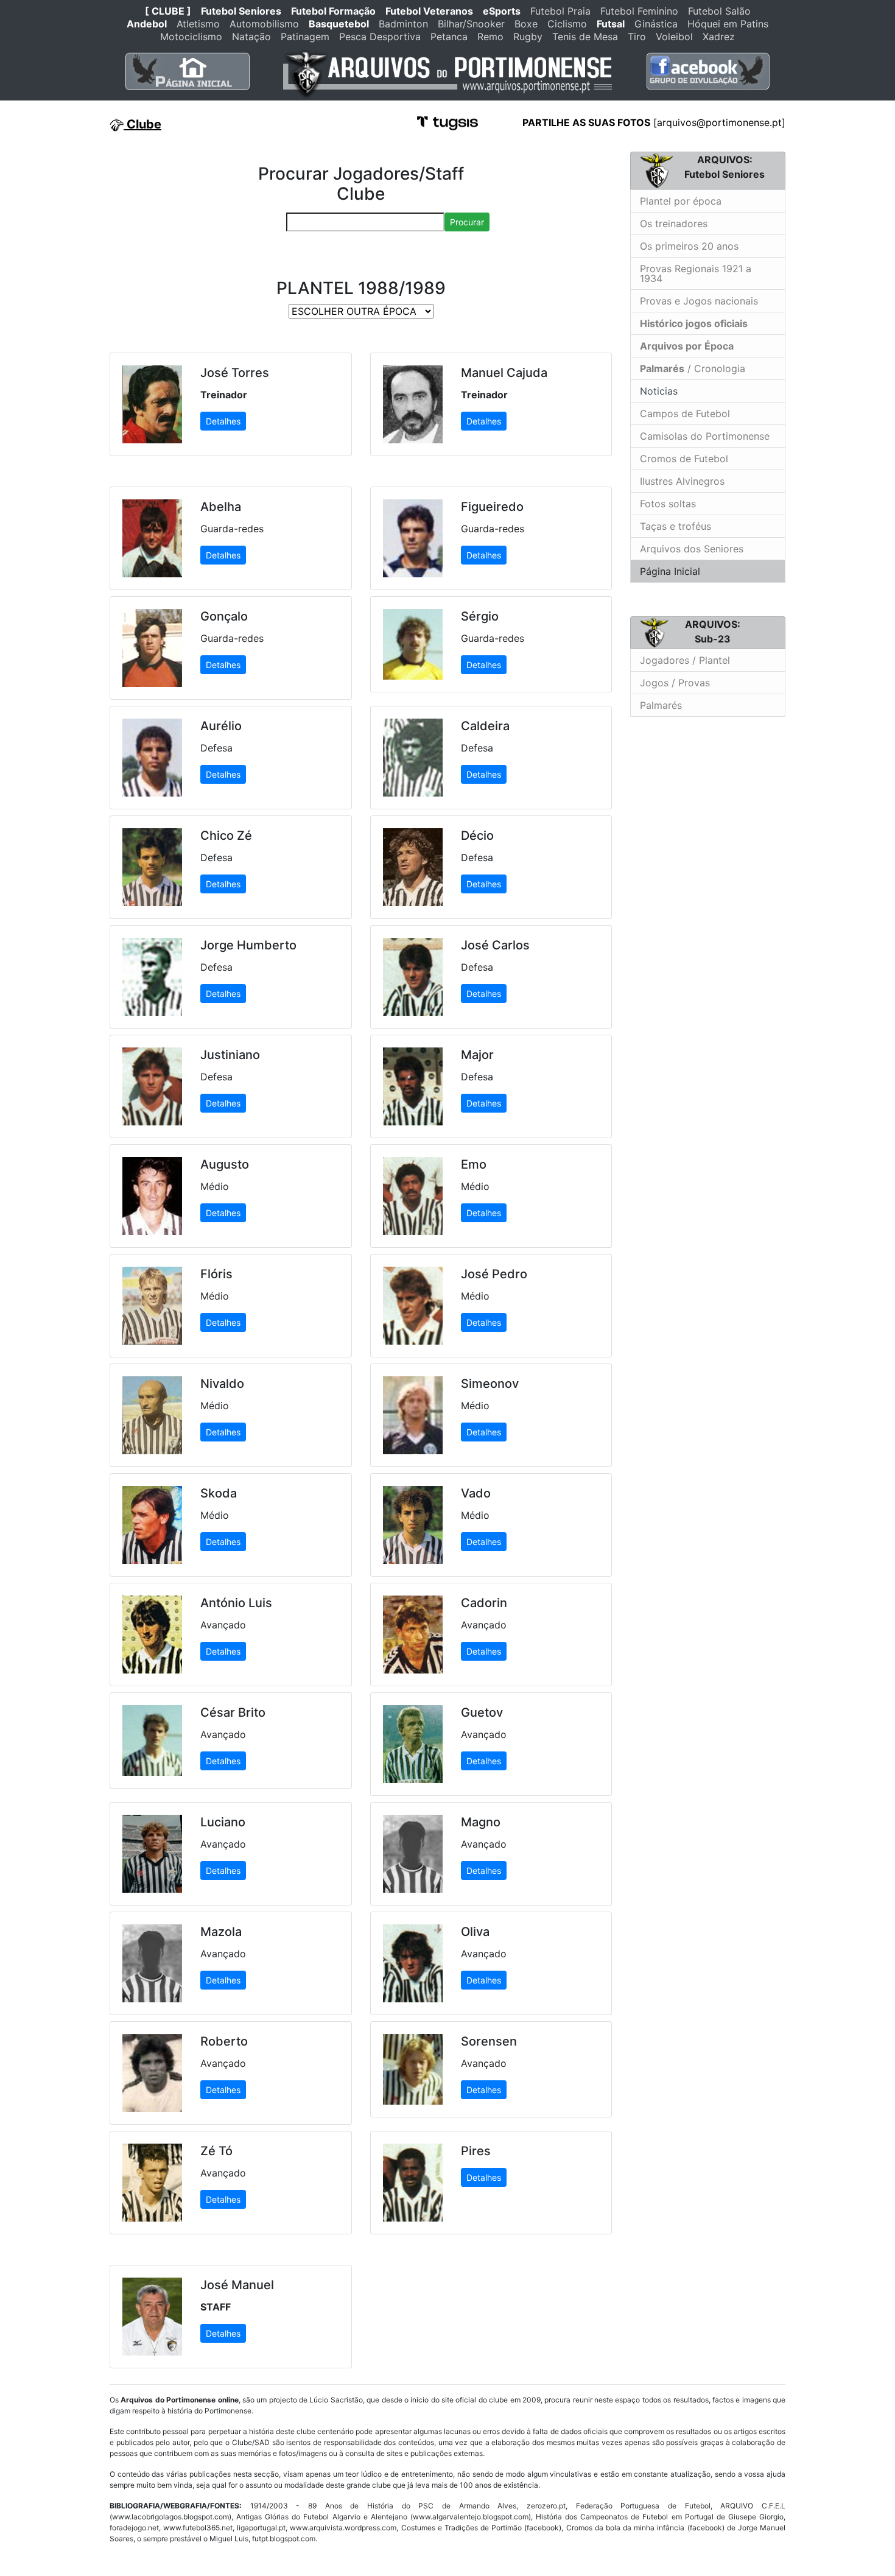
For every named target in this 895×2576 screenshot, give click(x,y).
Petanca (449, 37)
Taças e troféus (676, 526)
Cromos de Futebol (684, 459)
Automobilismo (264, 24)
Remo (490, 37)
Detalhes (223, 421)
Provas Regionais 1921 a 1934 (696, 273)
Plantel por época (681, 201)
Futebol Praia (560, 11)
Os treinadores (674, 223)
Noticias (657, 391)
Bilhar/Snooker (471, 24)
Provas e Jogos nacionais (699, 301)
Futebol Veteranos (429, 11)
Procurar (467, 222)
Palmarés (661, 705)
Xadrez (719, 37)
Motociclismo (191, 37)
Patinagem (305, 37)
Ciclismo (567, 24)
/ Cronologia (693, 368)
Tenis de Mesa (585, 37)
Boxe (526, 24)
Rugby (528, 37)
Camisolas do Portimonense (705, 436)
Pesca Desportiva (380, 37)
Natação (251, 37)
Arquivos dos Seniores (692, 549)
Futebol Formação (333, 11)
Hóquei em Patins (728, 24)
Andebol (147, 24)
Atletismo (198, 24)
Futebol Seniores (241, 11)
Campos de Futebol (685, 413)
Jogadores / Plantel (685, 660)
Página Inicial (670, 571)
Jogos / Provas (675, 683)
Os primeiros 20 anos (689, 246)
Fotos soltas (668, 504)
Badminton (403, 24)
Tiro (637, 37)
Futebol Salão (719, 11)
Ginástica (656, 24)
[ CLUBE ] (168, 11)
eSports (502, 11)
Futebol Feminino (639, 11)
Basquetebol (339, 24)
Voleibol (674, 37)
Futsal (611, 24)
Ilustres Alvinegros (682, 481)
